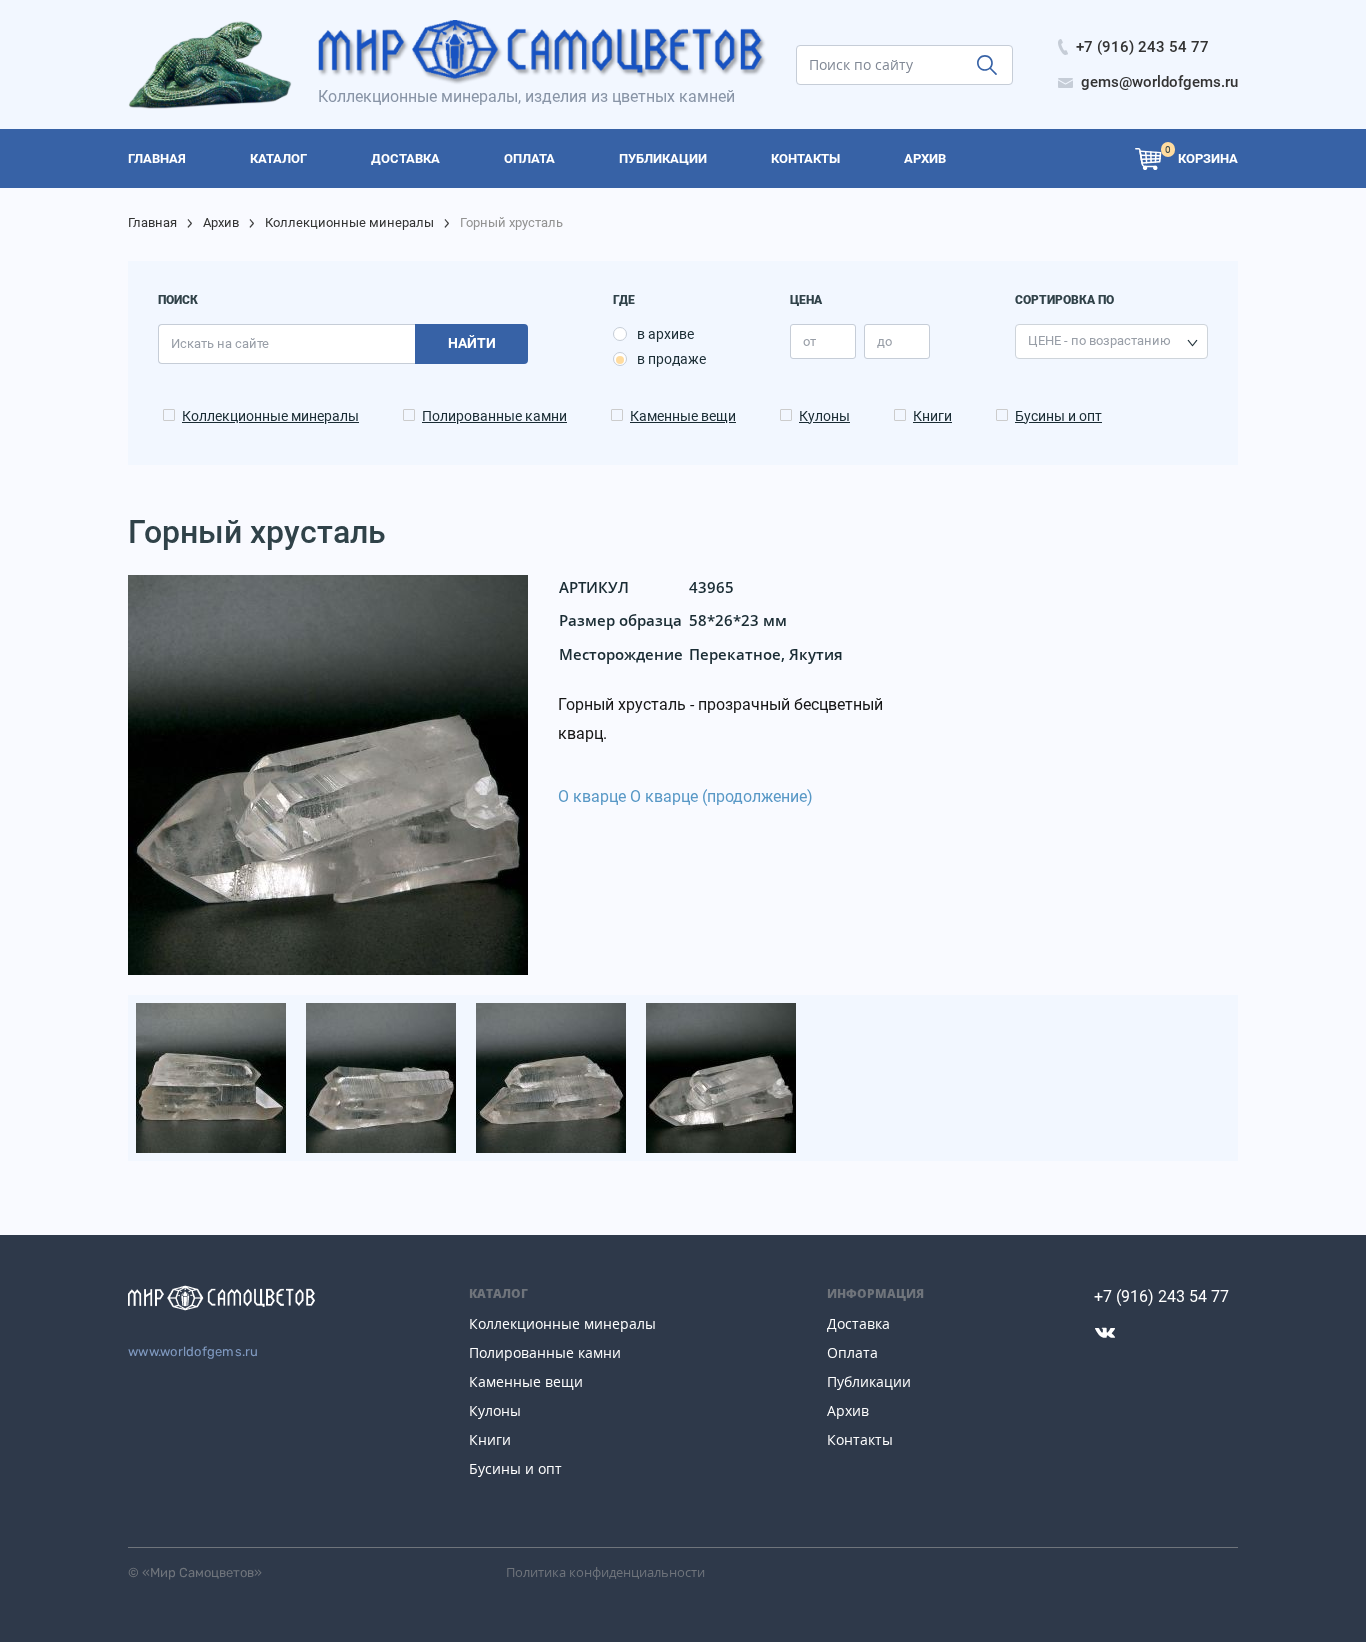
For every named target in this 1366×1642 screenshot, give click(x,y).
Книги (932, 416)
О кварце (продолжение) (721, 796)
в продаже (671, 359)
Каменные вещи (683, 416)
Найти (472, 343)
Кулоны (824, 416)
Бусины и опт (1058, 416)
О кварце (592, 796)
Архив (221, 222)
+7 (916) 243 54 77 (1161, 1296)
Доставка (858, 1323)
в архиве (665, 334)
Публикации (869, 1381)
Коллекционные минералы (349, 222)
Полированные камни (494, 416)
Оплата (852, 1352)
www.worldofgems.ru (193, 1351)
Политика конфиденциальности (605, 1572)
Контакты (860, 1439)
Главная (152, 222)
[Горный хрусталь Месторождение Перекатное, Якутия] (213, 1076)
